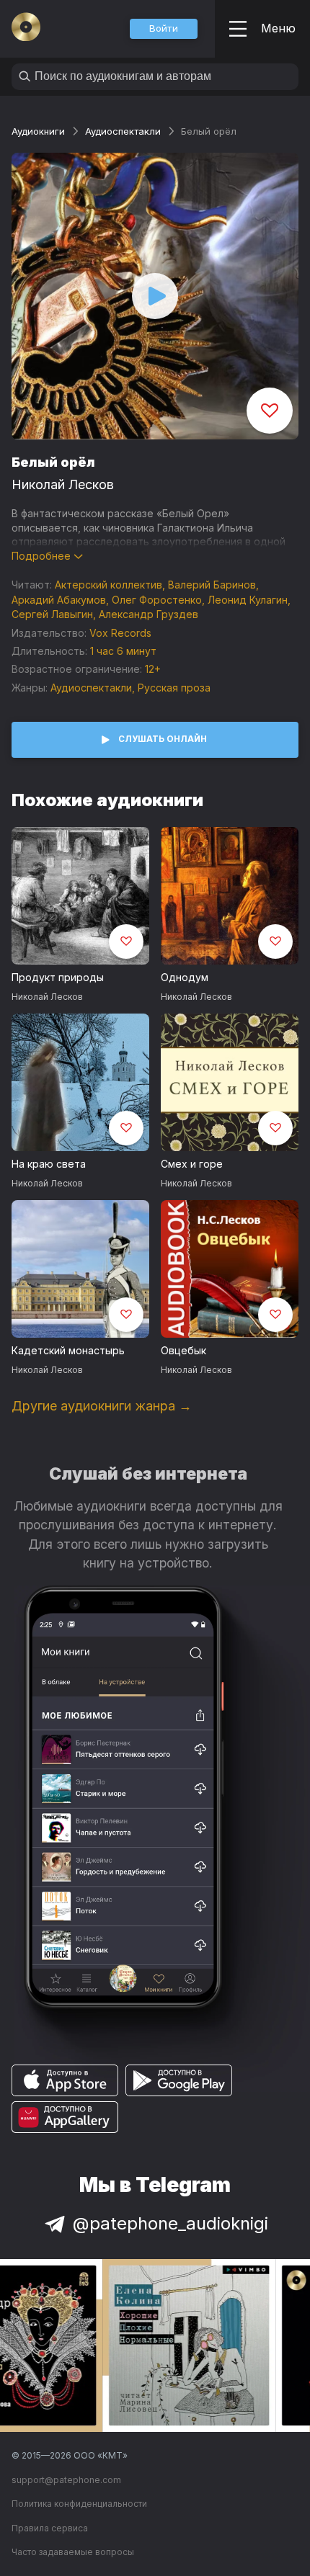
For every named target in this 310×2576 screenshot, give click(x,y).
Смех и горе (192, 1164)
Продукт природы (58, 977)
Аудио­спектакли (123, 131)
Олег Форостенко (157, 600)
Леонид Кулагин (248, 600)
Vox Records (120, 633)
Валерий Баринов (212, 585)
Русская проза (174, 688)
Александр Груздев (149, 614)
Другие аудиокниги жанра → (102, 1406)
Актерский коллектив (108, 585)
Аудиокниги (38, 131)
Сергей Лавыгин (52, 614)
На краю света (49, 1164)
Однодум (185, 977)
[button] (164, 29)
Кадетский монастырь (68, 1350)
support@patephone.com (66, 2480)
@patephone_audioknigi (170, 2223)
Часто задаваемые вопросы (73, 2552)
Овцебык (183, 1350)
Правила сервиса (50, 2528)
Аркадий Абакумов (59, 600)
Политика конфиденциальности (79, 2504)
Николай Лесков (63, 484)
